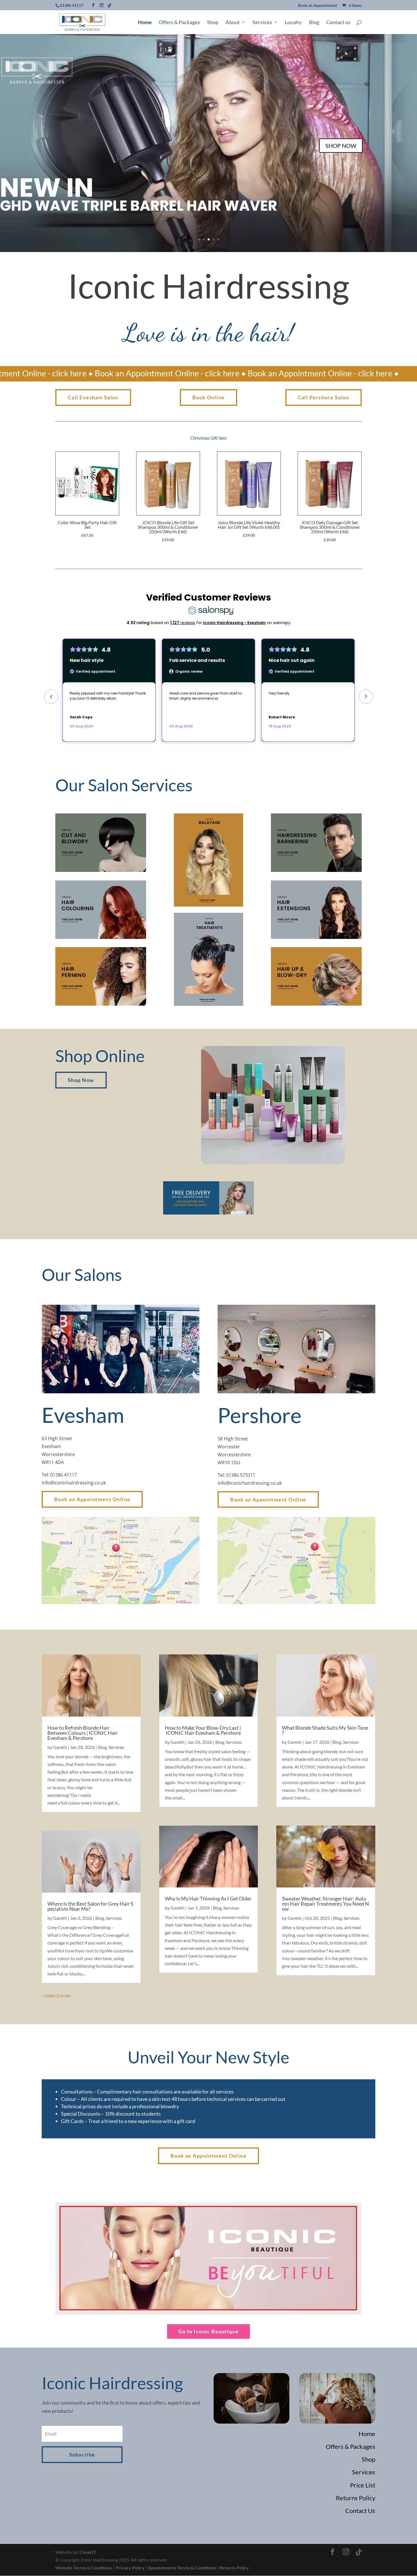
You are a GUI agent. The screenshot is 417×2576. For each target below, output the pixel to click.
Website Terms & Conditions (84, 2568)
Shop (213, 23)
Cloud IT (88, 2552)
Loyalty (293, 23)
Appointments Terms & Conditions (182, 2568)
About (233, 23)
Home (145, 23)
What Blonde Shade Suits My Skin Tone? (325, 1730)
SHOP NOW (341, 146)
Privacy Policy (130, 2568)
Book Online (209, 397)
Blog (314, 23)
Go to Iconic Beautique (209, 2331)
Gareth (60, 1747)
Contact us (338, 23)
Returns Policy (234, 2568)
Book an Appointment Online (92, 1499)
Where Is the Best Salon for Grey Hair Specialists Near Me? (90, 1906)
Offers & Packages (179, 23)
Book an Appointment (318, 6)
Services (262, 23)
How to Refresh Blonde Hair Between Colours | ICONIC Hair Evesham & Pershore (83, 1733)
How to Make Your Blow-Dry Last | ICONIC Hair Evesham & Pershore (203, 1730)
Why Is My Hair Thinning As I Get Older (208, 1899)
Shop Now (81, 1080)
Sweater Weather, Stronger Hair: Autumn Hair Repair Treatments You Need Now (326, 1904)
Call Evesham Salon (93, 397)
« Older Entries (56, 1995)
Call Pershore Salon (324, 397)
